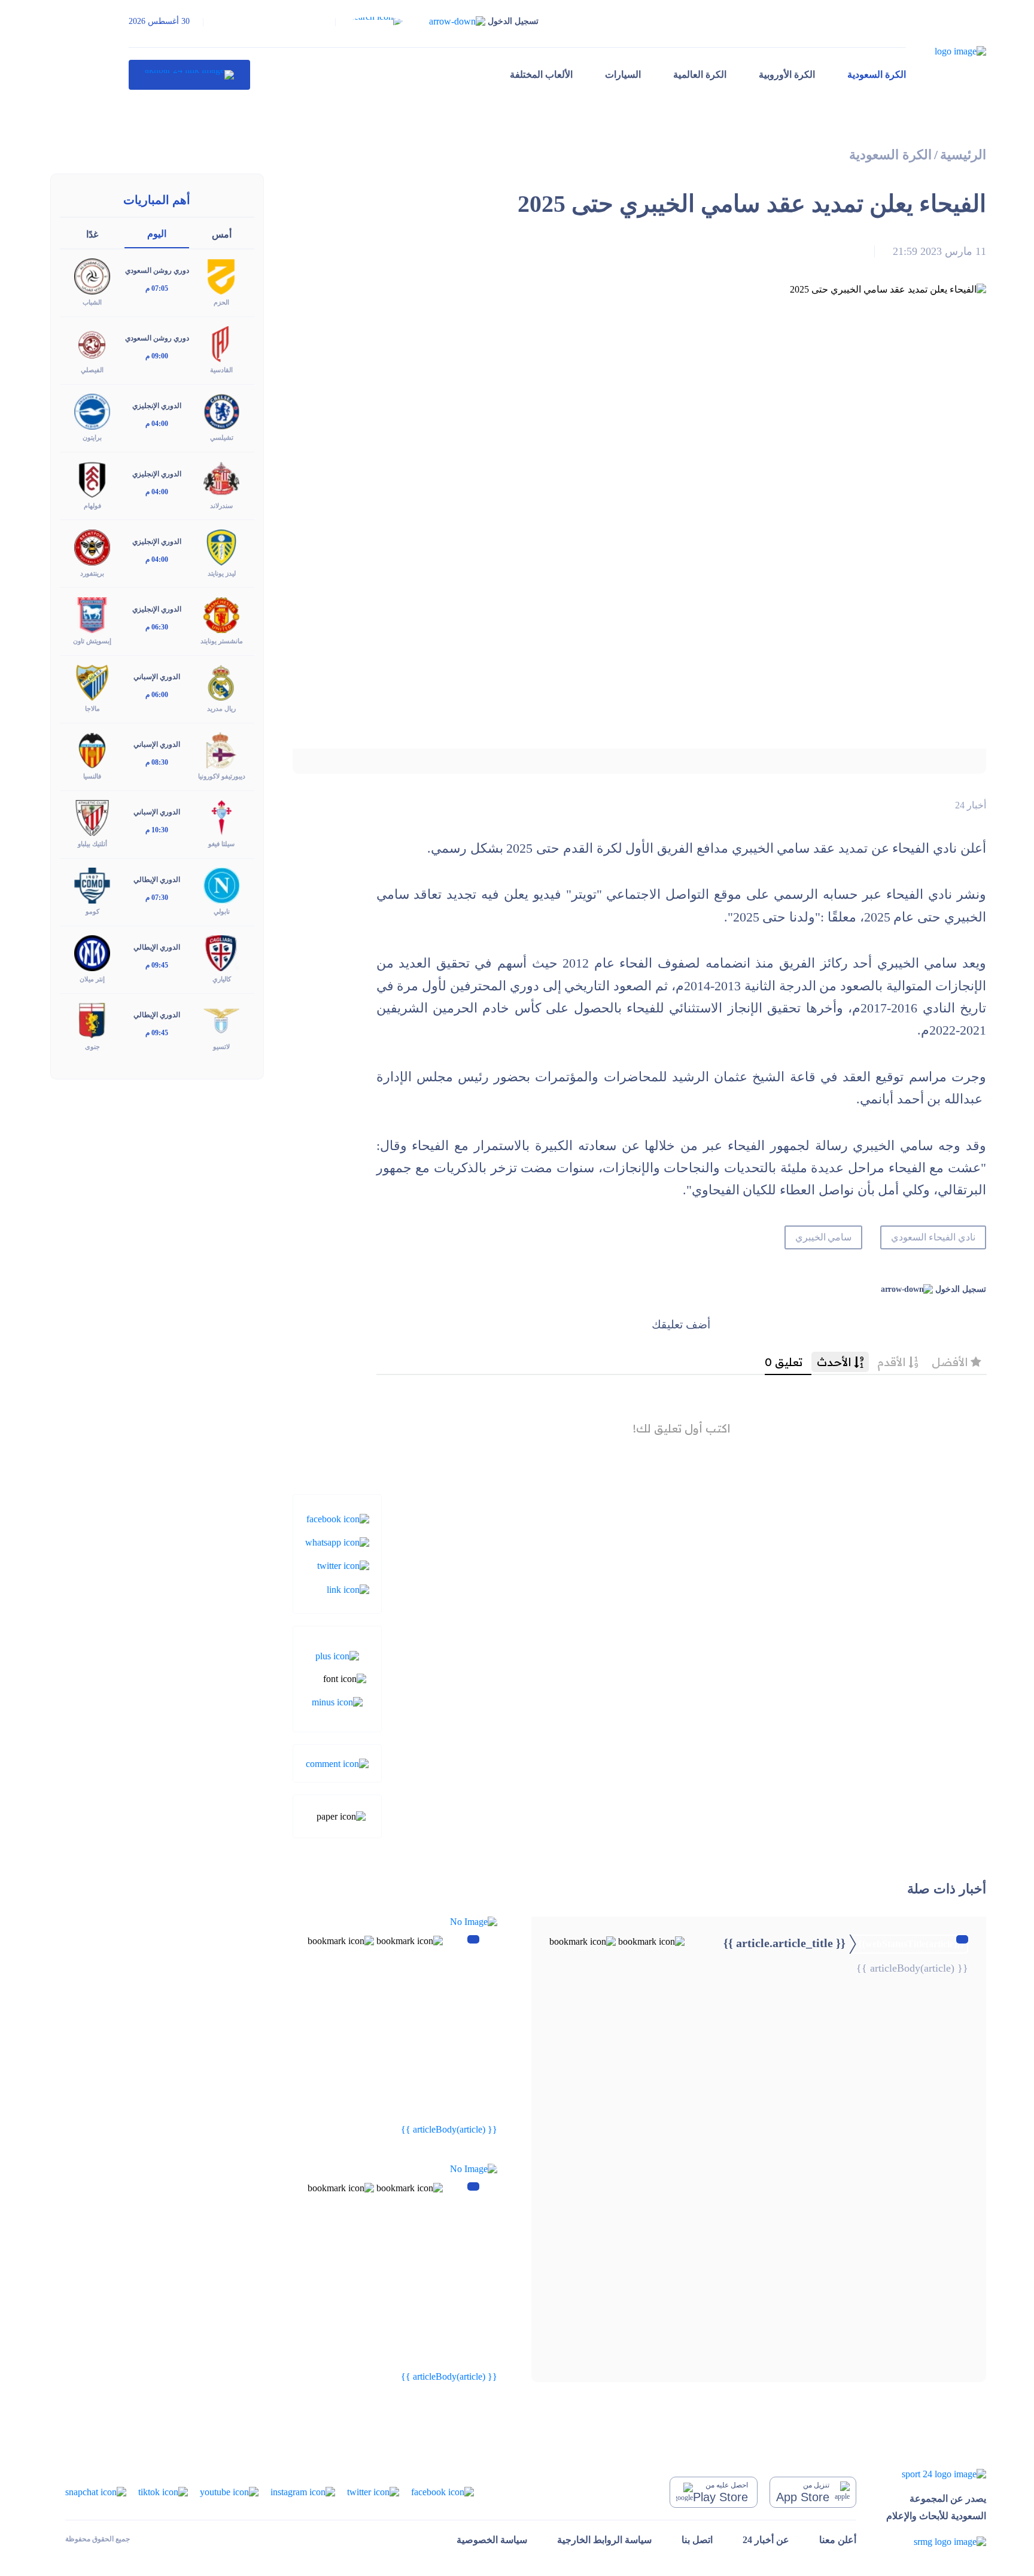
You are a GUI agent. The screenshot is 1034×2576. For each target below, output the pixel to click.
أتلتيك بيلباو (92, 844)
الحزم (221, 302)
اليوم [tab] (157, 234)
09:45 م (157, 965)
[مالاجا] (92, 682)
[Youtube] (229, 2491)
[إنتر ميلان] (92, 952)
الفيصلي (92, 370)
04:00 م (157, 424)
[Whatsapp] (337, 1542)
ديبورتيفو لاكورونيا (222, 776)
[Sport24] (936, 2474)
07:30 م (157, 898)
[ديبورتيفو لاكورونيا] (221, 749)
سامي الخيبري (824, 1237)
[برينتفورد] (92, 546)
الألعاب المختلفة (541, 74)
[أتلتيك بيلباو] (92, 817)
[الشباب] (92, 276)
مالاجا (92, 708)
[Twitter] (343, 1565)
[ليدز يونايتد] (221, 546)
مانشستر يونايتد (222, 641)
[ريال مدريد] (221, 682)
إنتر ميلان (92, 979)
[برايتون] (92, 411)
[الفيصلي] (92, 343)
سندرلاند (221, 506)
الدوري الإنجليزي (157, 406)
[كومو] (92, 885)
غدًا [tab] (92, 234)
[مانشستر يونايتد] (221, 614)
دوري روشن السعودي (157, 270)
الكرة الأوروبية (787, 74)
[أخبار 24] (189, 75)
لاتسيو (221, 1047)
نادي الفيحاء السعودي (933, 1237)
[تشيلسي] (221, 411)
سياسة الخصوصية (492, 2540)
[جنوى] (92, 1020)
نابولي (222, 911)
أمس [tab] (222, 234)
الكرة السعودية (877, 74)
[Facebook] (338, 1518)
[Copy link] (348, 1588)
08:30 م (157, 762)
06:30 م (157, 627)
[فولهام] (92, 478)
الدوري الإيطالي (157, 880)
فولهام (92, 506)
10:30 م (157, 830)
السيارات (623, 74)
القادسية (221, 370)
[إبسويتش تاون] (92, 614)
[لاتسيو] (221, 1020)
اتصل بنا (697, 2540)
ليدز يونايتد (222, 573)
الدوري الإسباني (157, 677)
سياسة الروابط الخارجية (604, 2540)
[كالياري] (221, 952)
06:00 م (157, 695)
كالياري (222, 979)
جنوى (92, 1047)
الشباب (92, 302)
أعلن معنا (838, 2540)
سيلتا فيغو (221, 844)
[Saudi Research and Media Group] (936, 2541)
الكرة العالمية (700, 74)
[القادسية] (221, 343)
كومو (92, 911)
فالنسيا (92, 776)
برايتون (92, 437)
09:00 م (157, 356)
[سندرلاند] (221, 478)
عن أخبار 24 (766, 2540)
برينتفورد (92, 573)
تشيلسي (222, 437)
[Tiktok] (163, 2491)
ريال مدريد (221, 708)
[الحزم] (221, 276)
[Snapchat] (96, 2491)
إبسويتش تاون (92, 641)
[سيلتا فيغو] (221, 817)
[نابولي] (221, 885)
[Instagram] (303, 2491)
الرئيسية (963, 155)
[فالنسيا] (92, 749)
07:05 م (157, 288)
